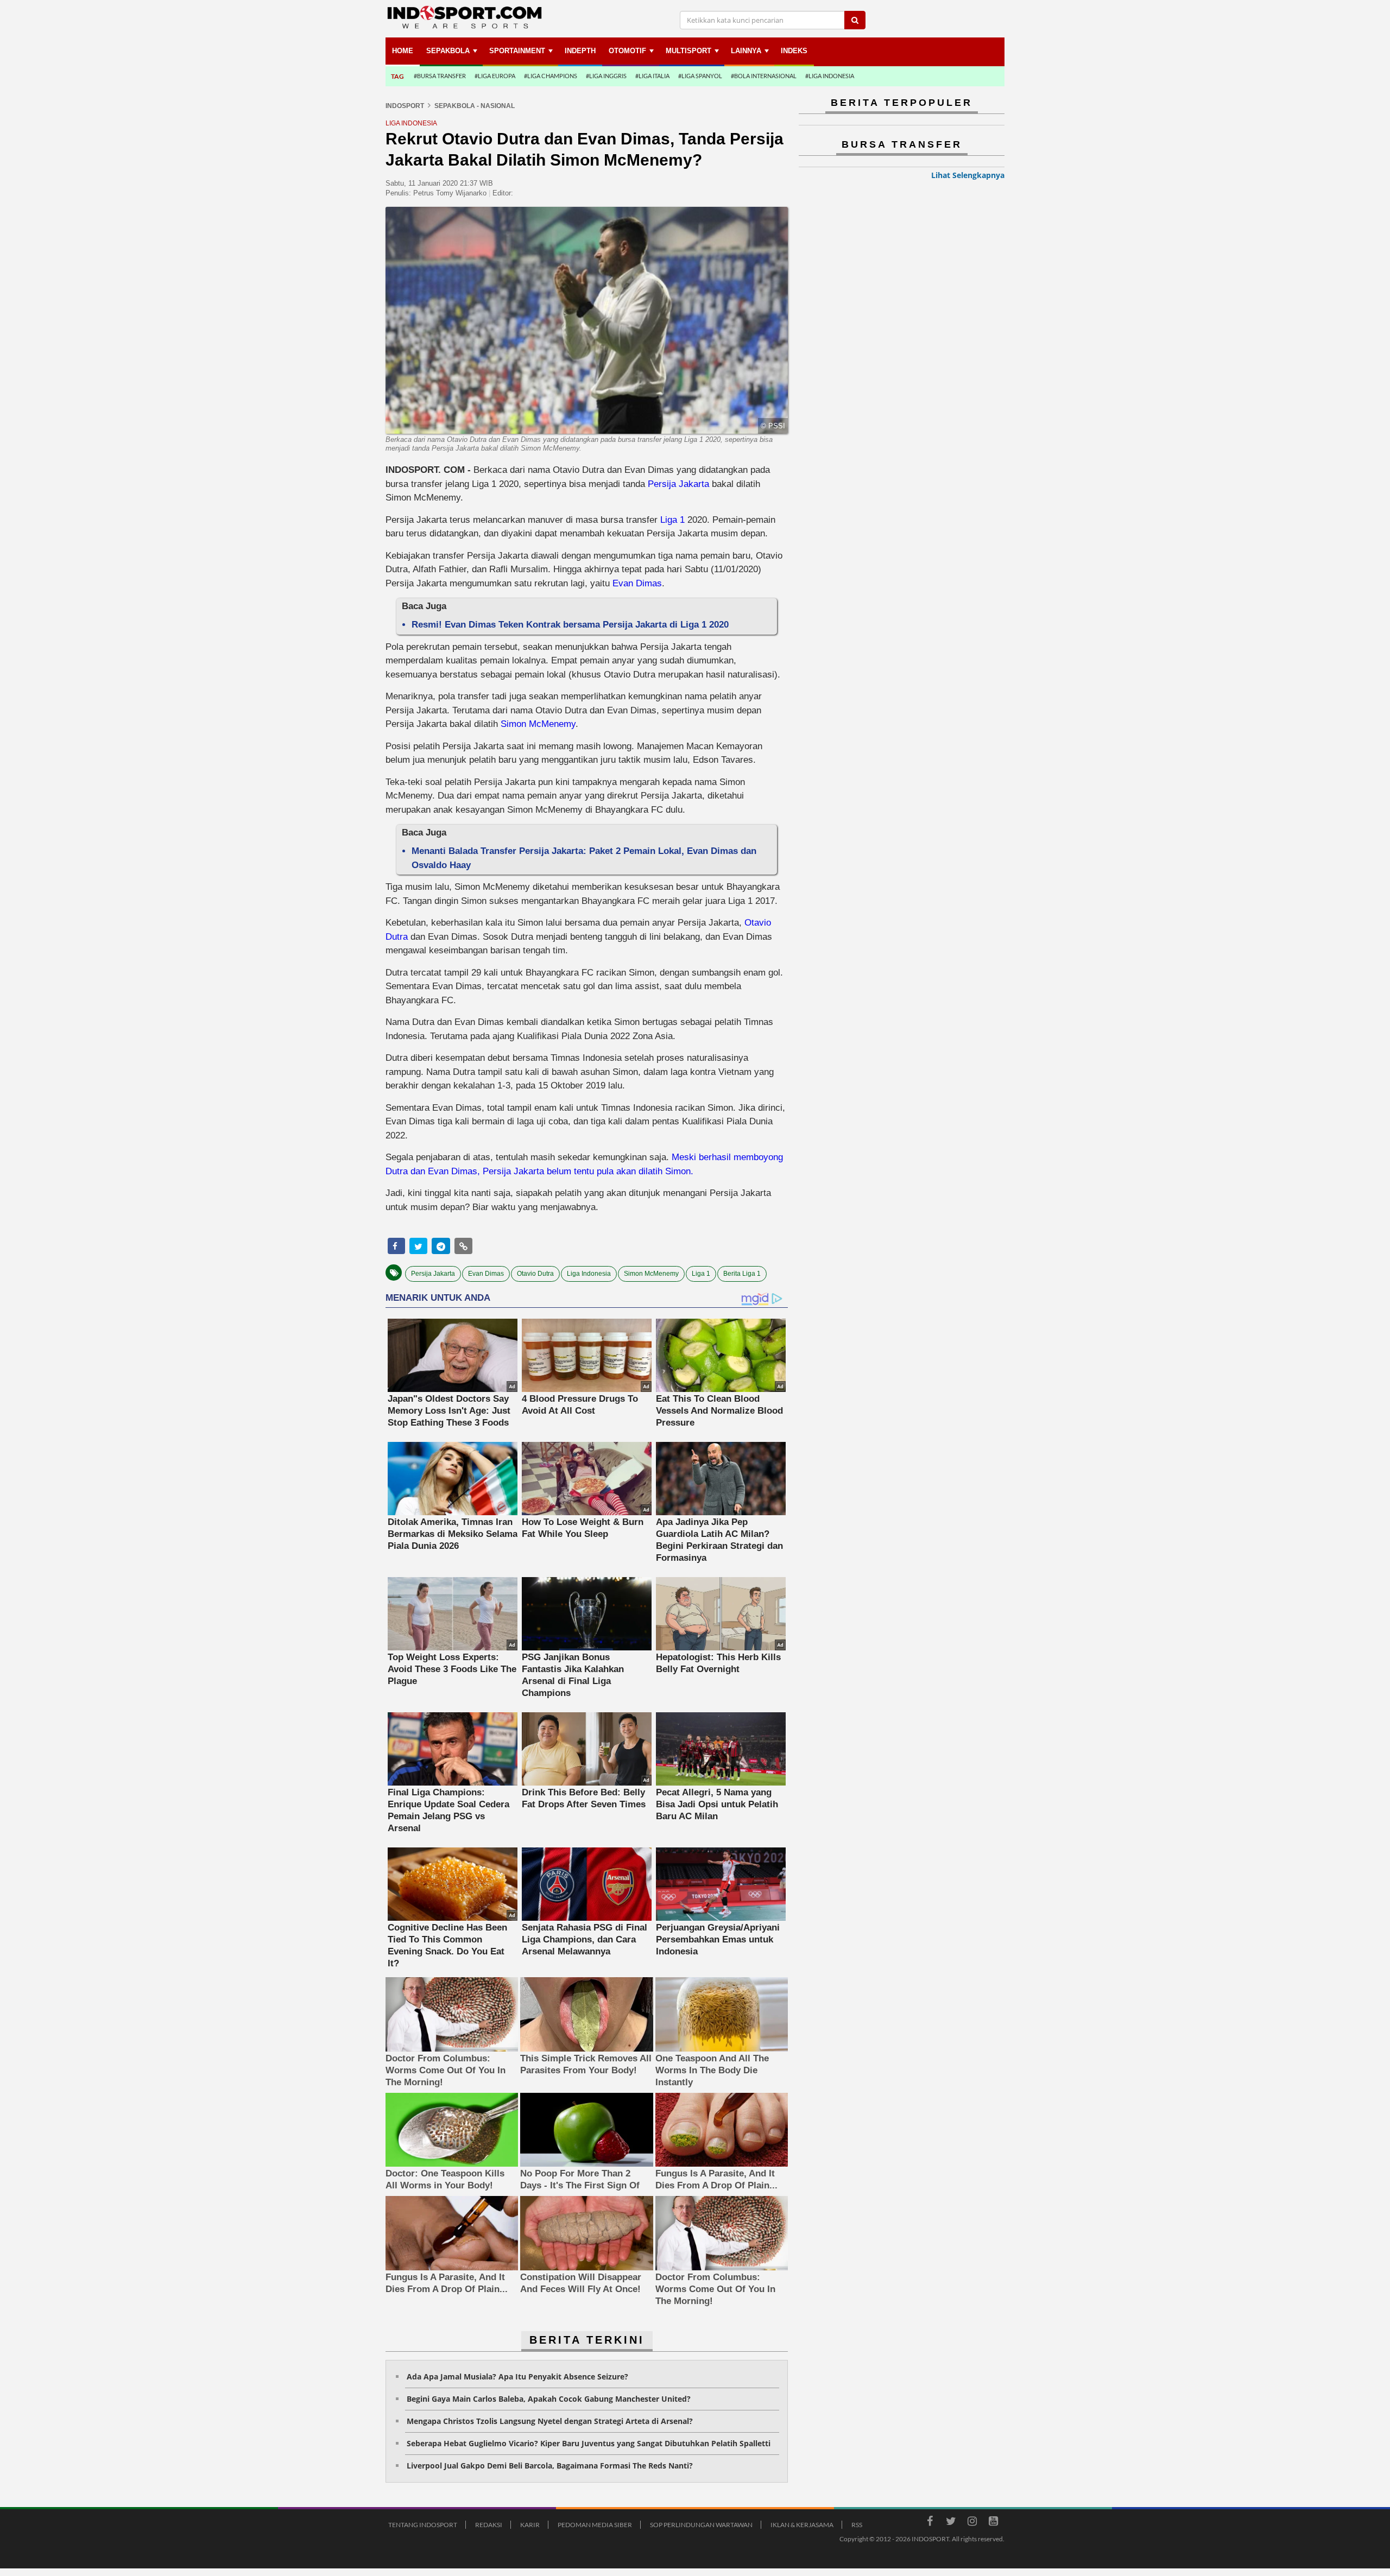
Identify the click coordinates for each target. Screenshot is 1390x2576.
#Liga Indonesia (830, 76)
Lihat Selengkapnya (968, 175)
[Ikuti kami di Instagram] (972, 2523)
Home (403, 51)
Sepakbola (448, 51)
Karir (530, 2525)
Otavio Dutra (535, 1274)
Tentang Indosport (423, 2525)
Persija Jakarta (678, 484)
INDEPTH (580, 51)
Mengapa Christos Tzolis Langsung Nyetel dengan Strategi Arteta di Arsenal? (550, 2421)
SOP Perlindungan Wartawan (701, 2525)
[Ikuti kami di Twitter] (951, 2523)
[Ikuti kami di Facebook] (930, 2523)
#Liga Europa (495, 76)
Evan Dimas (637, 583)
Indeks (794, 51)
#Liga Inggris (606, 76)
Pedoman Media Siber (595, 2525)
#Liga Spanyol (700, 76)
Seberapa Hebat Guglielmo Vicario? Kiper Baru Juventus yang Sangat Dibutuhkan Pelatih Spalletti (589, 2443)
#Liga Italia (652, 76)
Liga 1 (672, 520)
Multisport (688, 51)
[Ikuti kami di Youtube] (993, 2523)
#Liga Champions (551, 76)
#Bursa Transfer (440, 76)
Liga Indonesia (589, 1274)
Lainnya (746, 51)
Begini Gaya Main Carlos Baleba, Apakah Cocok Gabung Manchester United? (549, 2399)
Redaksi (489, 2525)
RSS (857, 2525)
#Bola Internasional (764, 76)
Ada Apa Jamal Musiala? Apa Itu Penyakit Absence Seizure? (517, 2376)
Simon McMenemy (538, 724)
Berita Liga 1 (742, 1274)
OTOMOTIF (627, 51)
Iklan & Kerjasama (802, 2525)
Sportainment (517, 51)
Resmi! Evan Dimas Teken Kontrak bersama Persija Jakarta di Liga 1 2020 (570, 625)
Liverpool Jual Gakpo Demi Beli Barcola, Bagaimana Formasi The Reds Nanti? (550, 2466)
